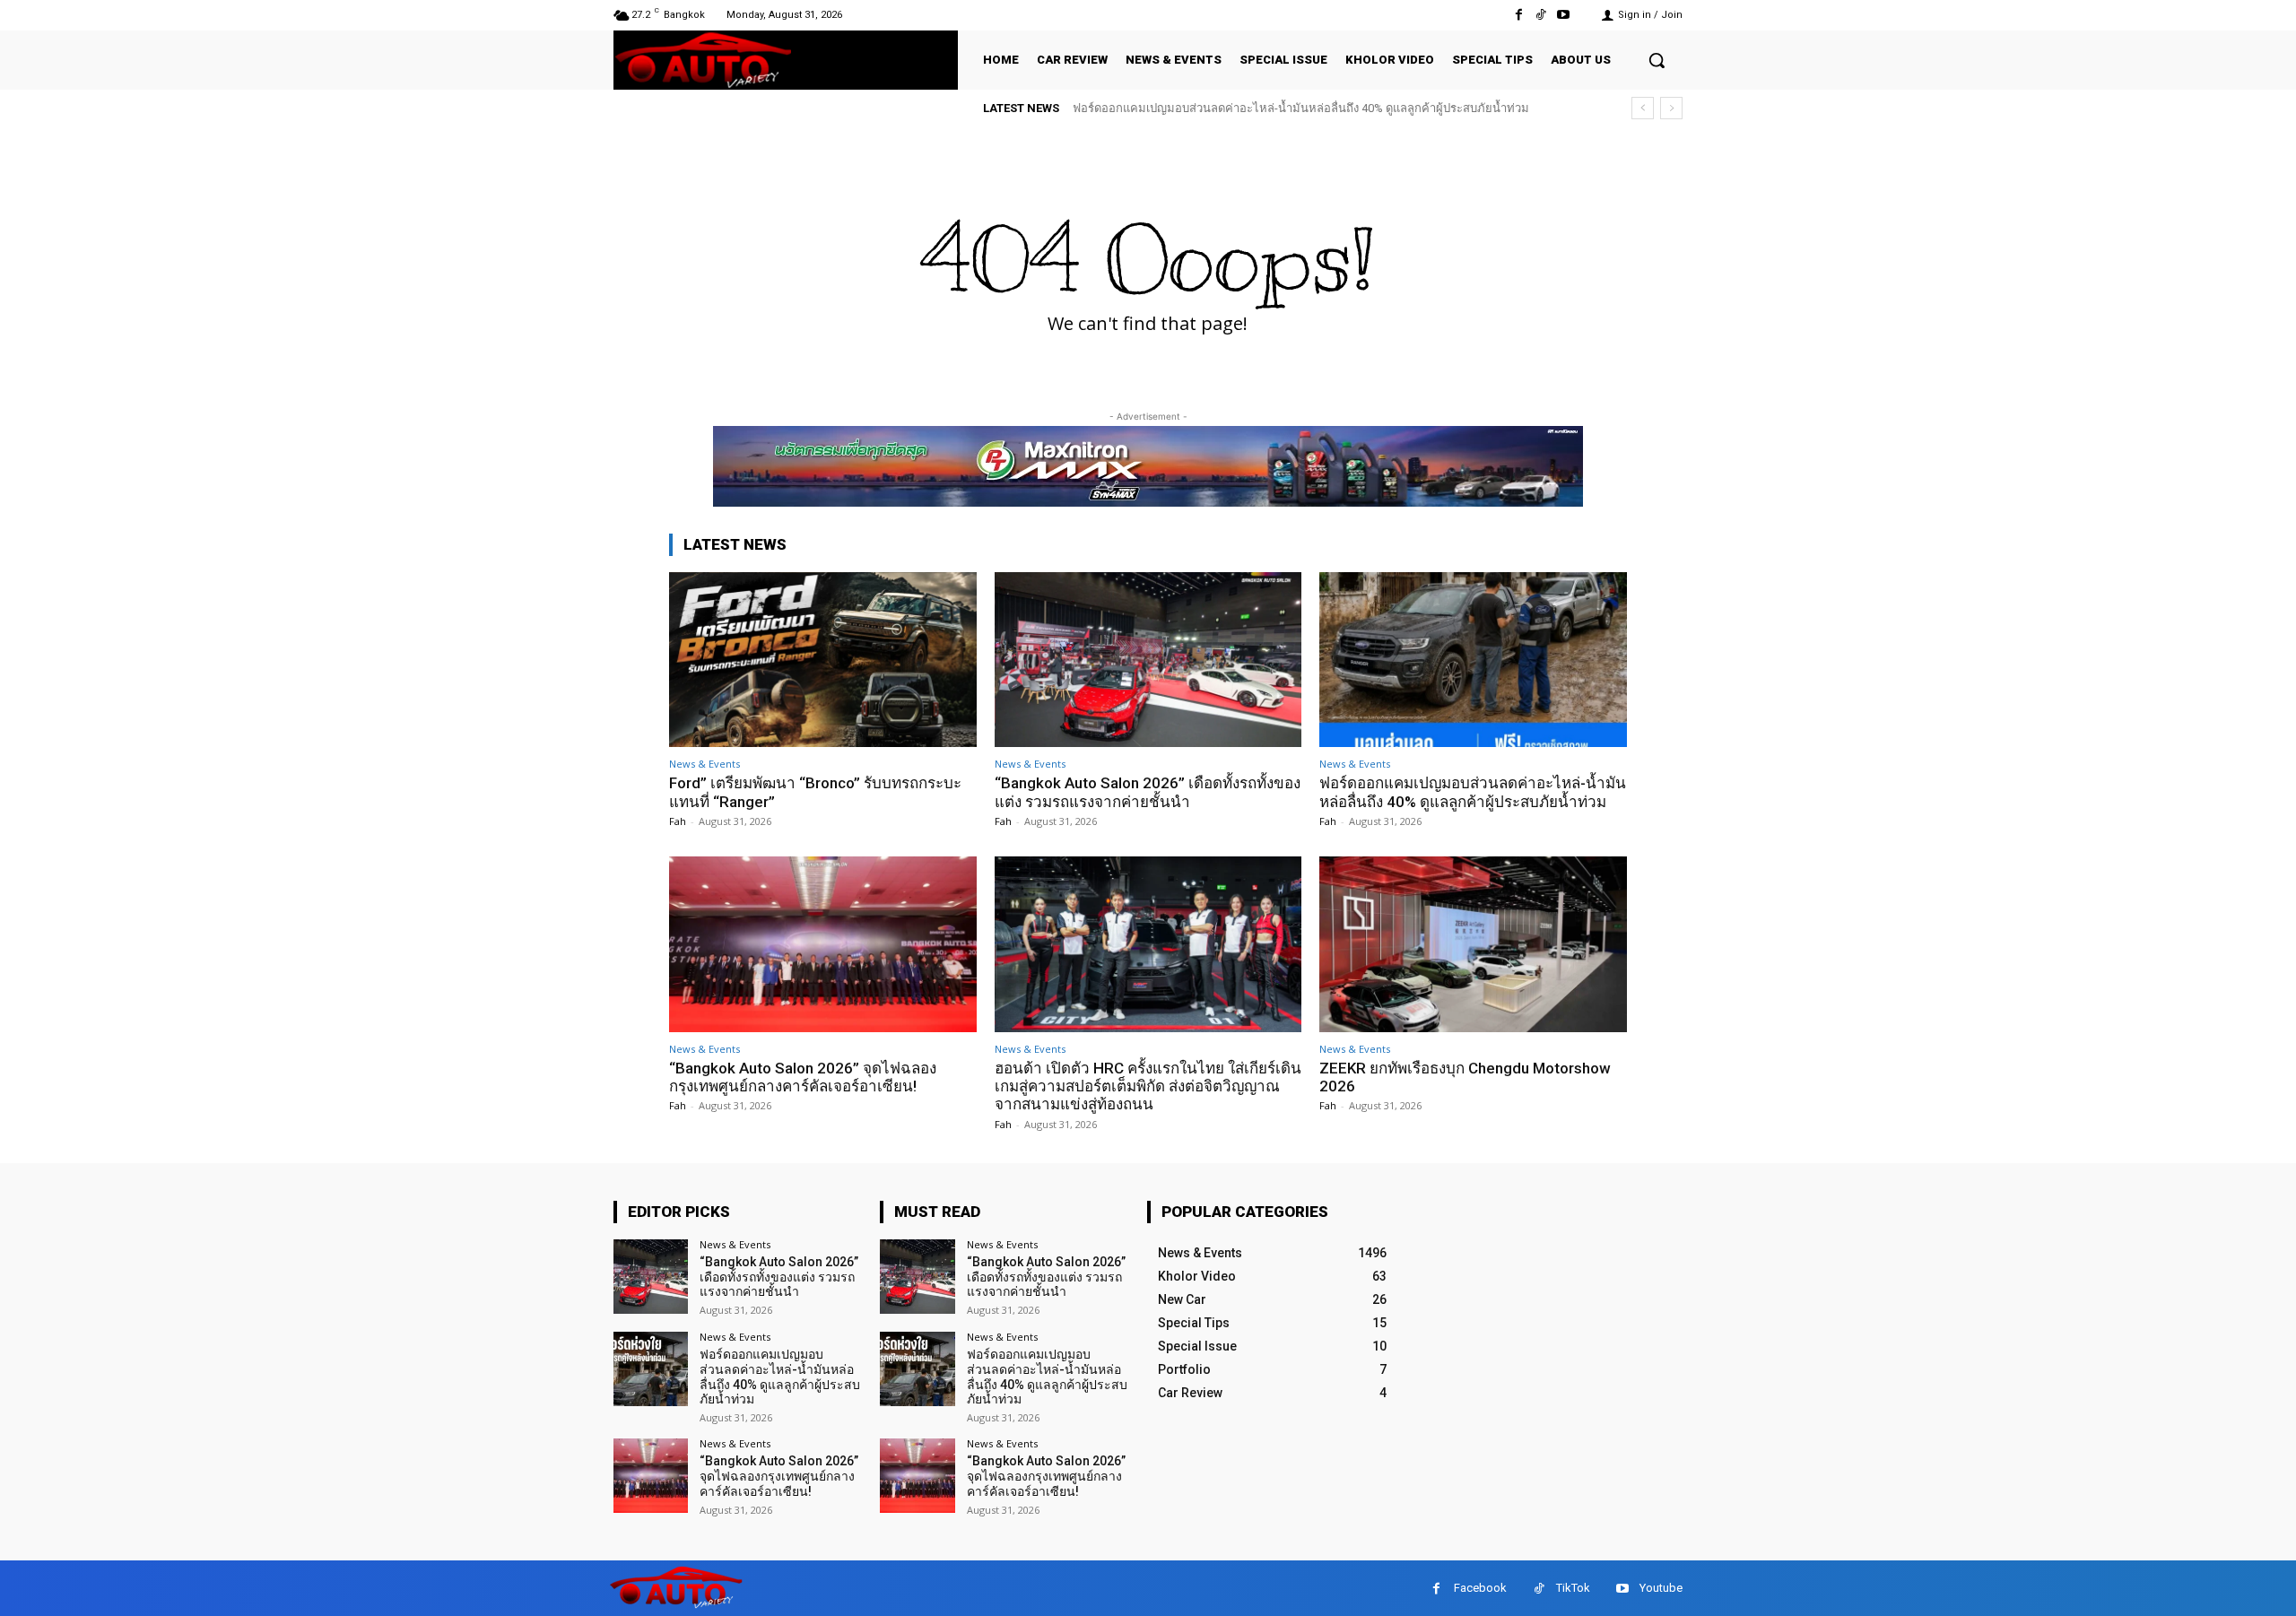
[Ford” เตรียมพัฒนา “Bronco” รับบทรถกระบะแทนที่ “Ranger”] (823, 660)
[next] (1671, 108)
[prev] (1643, 108)
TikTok (1573, 1588)
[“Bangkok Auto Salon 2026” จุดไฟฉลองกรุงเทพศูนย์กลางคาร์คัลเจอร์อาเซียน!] (823, 944)
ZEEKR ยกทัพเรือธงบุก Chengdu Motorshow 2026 (1465, 1077)
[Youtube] (1564, 15)
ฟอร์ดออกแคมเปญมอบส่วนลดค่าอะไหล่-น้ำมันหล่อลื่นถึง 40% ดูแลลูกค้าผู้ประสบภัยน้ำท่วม (1473, 792)
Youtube (1661, 1588)
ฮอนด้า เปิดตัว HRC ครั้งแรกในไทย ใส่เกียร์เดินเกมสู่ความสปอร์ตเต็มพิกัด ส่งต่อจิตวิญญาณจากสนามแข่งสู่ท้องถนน (1148, 1086)
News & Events (704, 764)
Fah (678, 821)
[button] (1657, 60)
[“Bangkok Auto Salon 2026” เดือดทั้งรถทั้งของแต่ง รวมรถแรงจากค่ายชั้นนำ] (1148, 660)
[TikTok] (1541, 15)
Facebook (1480, 1588)
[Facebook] (1518, 15)
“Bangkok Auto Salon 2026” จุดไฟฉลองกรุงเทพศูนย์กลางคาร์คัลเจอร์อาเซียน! (1286, 108)
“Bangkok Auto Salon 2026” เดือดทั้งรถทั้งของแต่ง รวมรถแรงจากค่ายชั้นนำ (1148, 792)
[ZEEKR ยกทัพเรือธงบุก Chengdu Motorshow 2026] (1473, 944)
